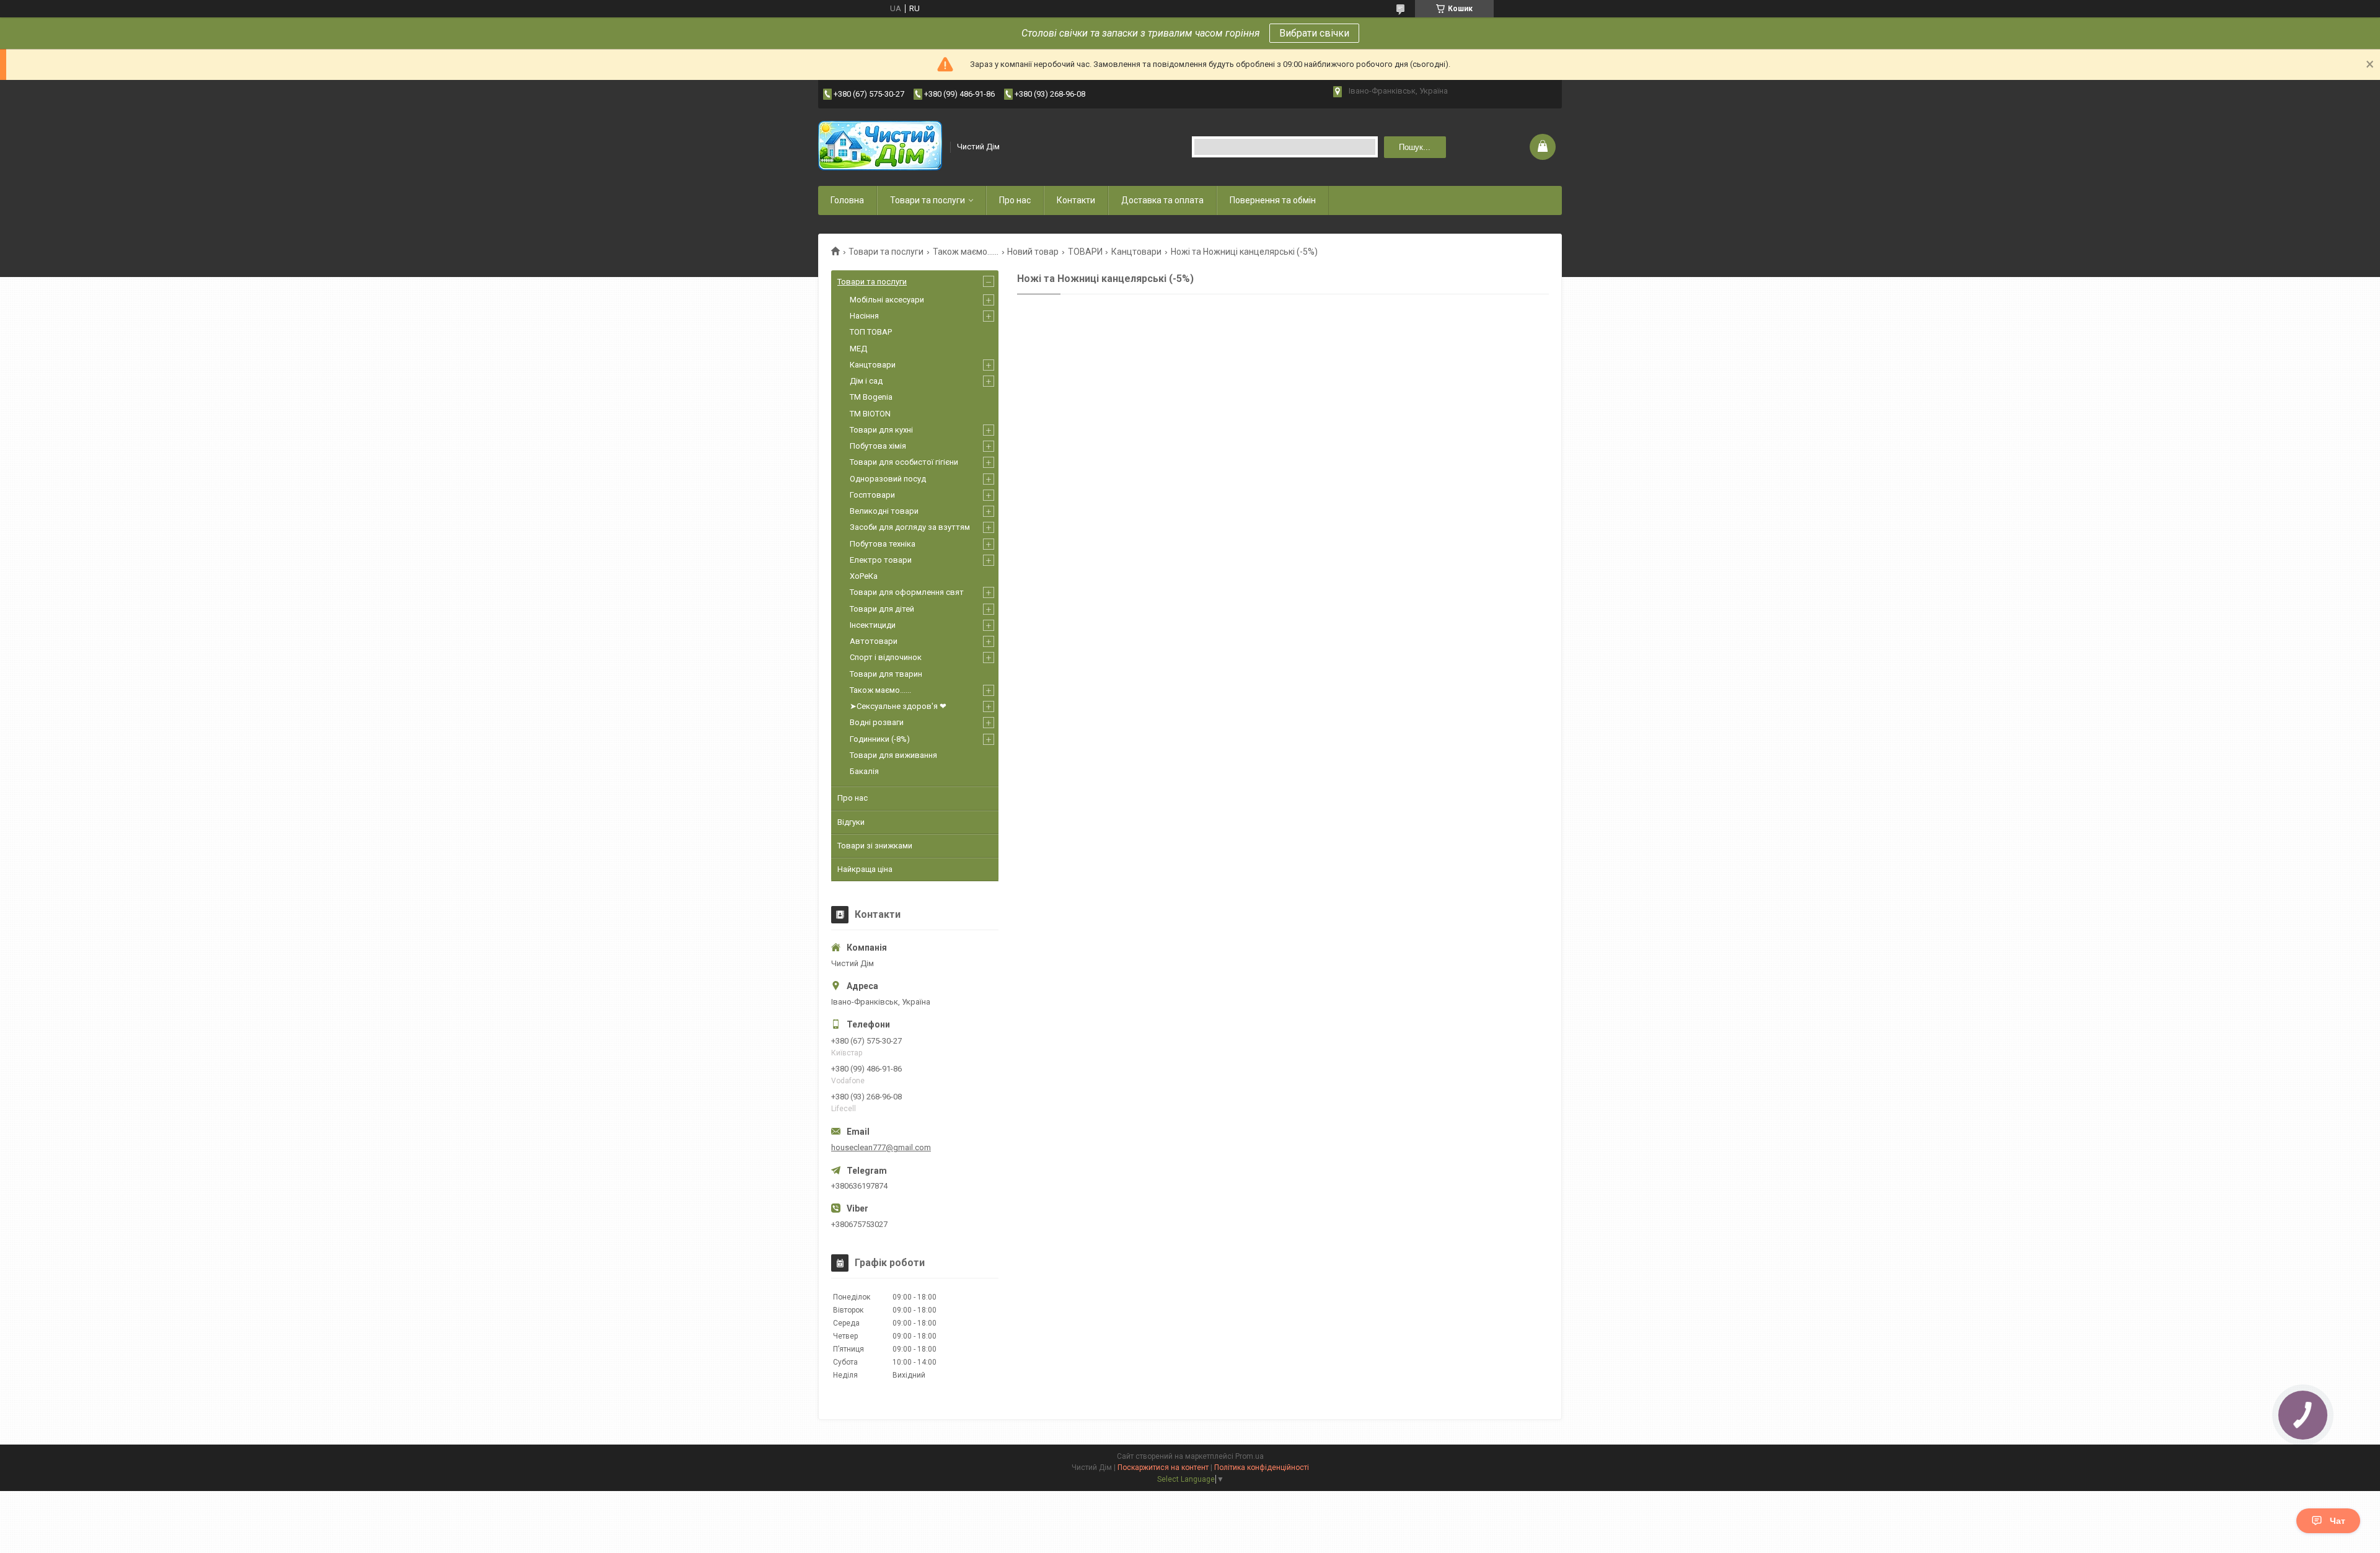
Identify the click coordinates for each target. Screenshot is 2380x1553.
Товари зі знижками (875, 846)
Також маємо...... (966, 252)
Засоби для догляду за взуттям (910, 527)
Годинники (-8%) (880, 739)
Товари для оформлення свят (907, 592)
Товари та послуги (928, 200)
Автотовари (874, 641)
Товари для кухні (881, 430)
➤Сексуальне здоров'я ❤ (898, 706)
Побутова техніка (883, 544)
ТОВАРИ (1085, 252)
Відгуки (851, 822)
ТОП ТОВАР (871, 332)
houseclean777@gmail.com (881, 1147)
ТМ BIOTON (870, 414)
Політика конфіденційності (1262, 1467)
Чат (2338, 1521)
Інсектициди (873, 625)
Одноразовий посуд (888, 479)
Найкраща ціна (865, 869)
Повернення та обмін (1273, 200)
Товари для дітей (882, 609)
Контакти (1076, 200)
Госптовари (872, 495)
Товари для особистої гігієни (904, 462)
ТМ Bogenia (871, 397)
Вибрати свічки (1314, 33)
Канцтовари (1136, 252)
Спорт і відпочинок (886, 657)
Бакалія (864, 771)
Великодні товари (884, 511)
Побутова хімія (878, 446)
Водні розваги (877, 722)
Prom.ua (1249, 1456)
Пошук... (1415, 147)
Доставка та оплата (1162, 200)
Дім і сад (866, 381)
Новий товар (1033, 252)
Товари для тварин (886, 674)
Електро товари (881, 560)
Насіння (864, 316)
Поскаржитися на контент (1163, 1467)
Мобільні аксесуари (887, 300)
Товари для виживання (893, 755)
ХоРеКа (864, 576)
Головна (847, 200)
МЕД (858, 349)
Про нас (1015, 200)
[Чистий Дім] (880, 147)
